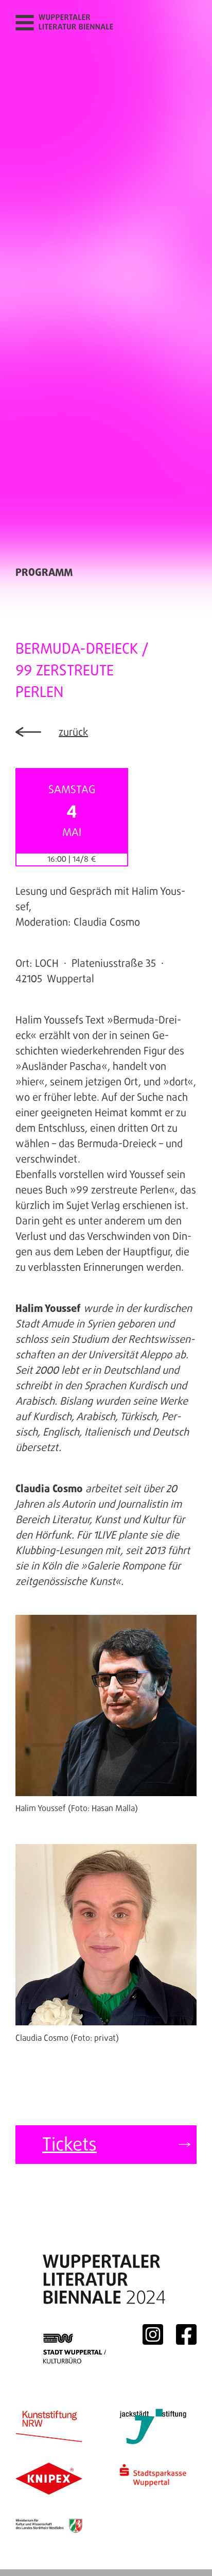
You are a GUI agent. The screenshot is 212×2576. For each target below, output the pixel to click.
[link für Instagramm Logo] (153, 2334)
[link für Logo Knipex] (49, 2479)
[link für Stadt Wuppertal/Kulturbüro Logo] (76, 2334)
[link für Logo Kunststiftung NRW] (49, 2426)
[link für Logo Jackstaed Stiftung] (153, 2426)
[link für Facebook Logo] (186, 2334)
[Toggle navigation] (24, 22)
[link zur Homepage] (80, 23)
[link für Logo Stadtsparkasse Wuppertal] (153, 2479)
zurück (73, 732)
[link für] (49, 2526)
